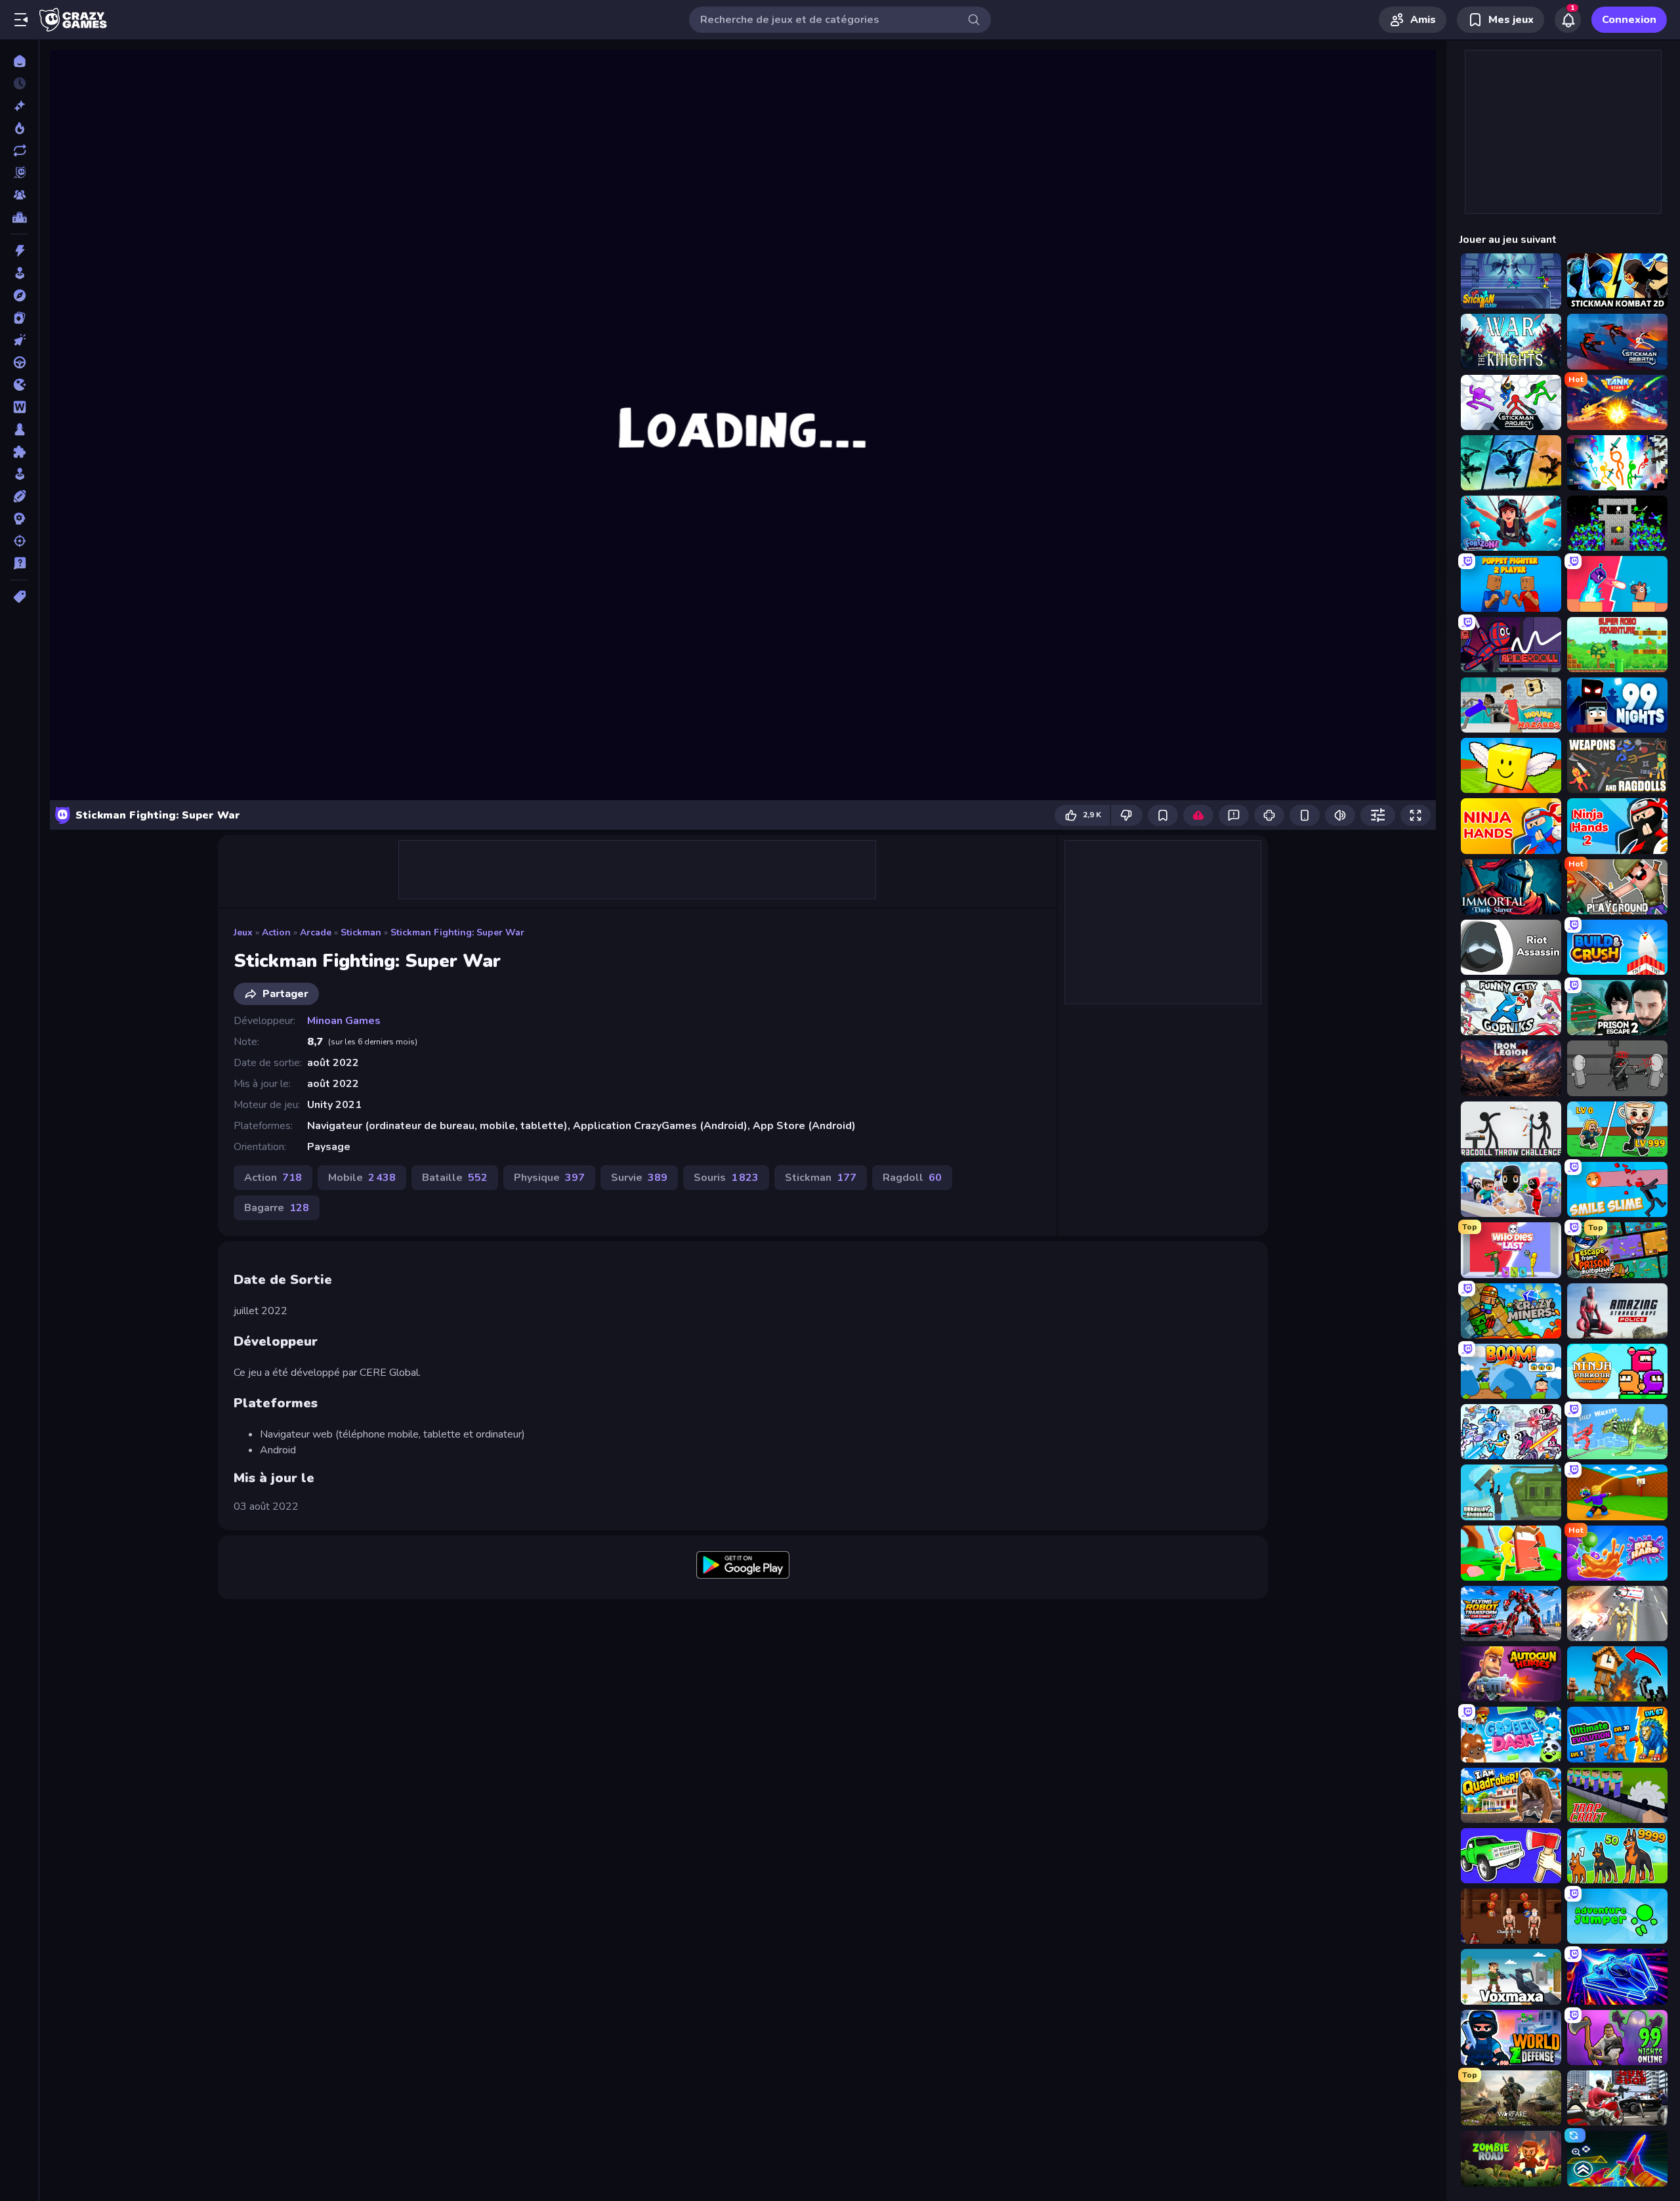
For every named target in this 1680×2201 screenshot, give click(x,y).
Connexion (1629, 20)
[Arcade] (19, 273)
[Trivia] (19, 563)
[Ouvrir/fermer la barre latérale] (21, 20)
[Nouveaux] (19, 106)
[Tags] (19, 597)
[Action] (19, 251)
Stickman (361, 932)
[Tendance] (19, 128)
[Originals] (19, 173)
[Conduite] (19, 362)
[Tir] (19, 541)
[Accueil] (19, 61)
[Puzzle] (19, 452)
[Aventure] (19, 295)
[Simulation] (19, 474)
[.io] (19, 385)
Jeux (243, 932)
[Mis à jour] (19, 150)
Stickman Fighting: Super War (457, 932)
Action (276, 932)
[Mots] (19, 407)
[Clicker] (19, 340)
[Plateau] (19, 429)
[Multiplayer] (19, 195)
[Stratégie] (19, 519)
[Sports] (19, 496)
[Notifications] (1568, 20)
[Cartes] (19, 318)
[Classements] (19, 217)
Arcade (316, 932)
